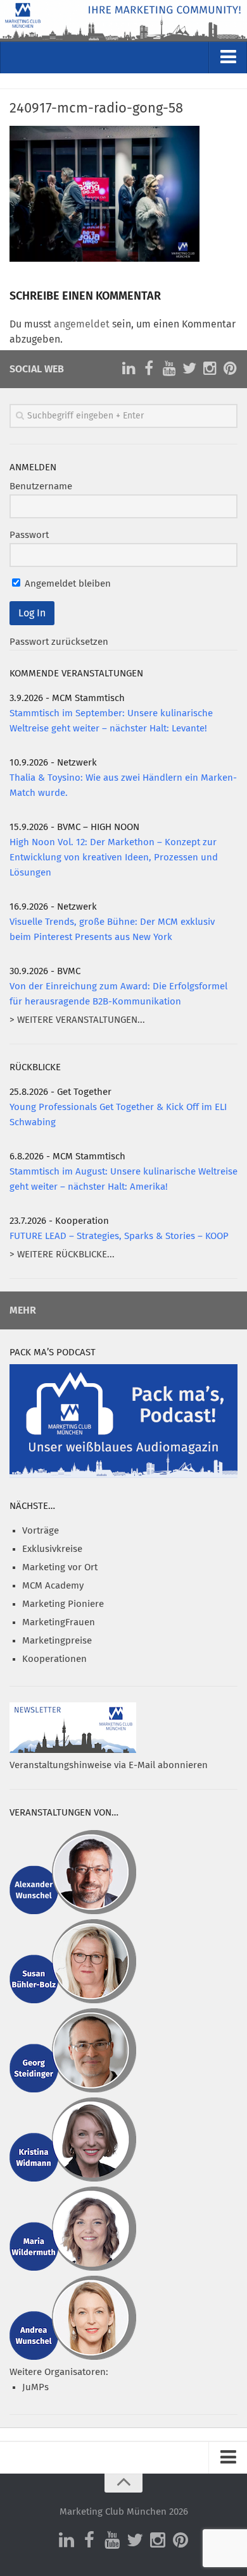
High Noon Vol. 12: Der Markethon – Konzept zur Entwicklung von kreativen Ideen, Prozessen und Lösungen (114, 858)
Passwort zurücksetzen (59, 642)
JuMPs (35, 2387)
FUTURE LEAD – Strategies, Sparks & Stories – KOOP (119, 1236)
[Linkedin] (129, 369)
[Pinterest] (230, 369)
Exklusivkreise (52, 1549)
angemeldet (82, 324)
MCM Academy (53, 1586)
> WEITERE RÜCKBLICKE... (62, 1254)
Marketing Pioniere (63, 1604)
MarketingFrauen (59, 1622)
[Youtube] (169, 369)
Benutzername (41, 486)
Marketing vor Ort (60, 1567)
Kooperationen (54, 1659)
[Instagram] (210, 369)
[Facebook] (149, 369)
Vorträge (41, 1531)
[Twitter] (189, 369)
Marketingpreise (57, 1641)
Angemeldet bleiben (66, 584)
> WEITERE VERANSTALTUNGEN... (77, 1020)
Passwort (29, 535)
